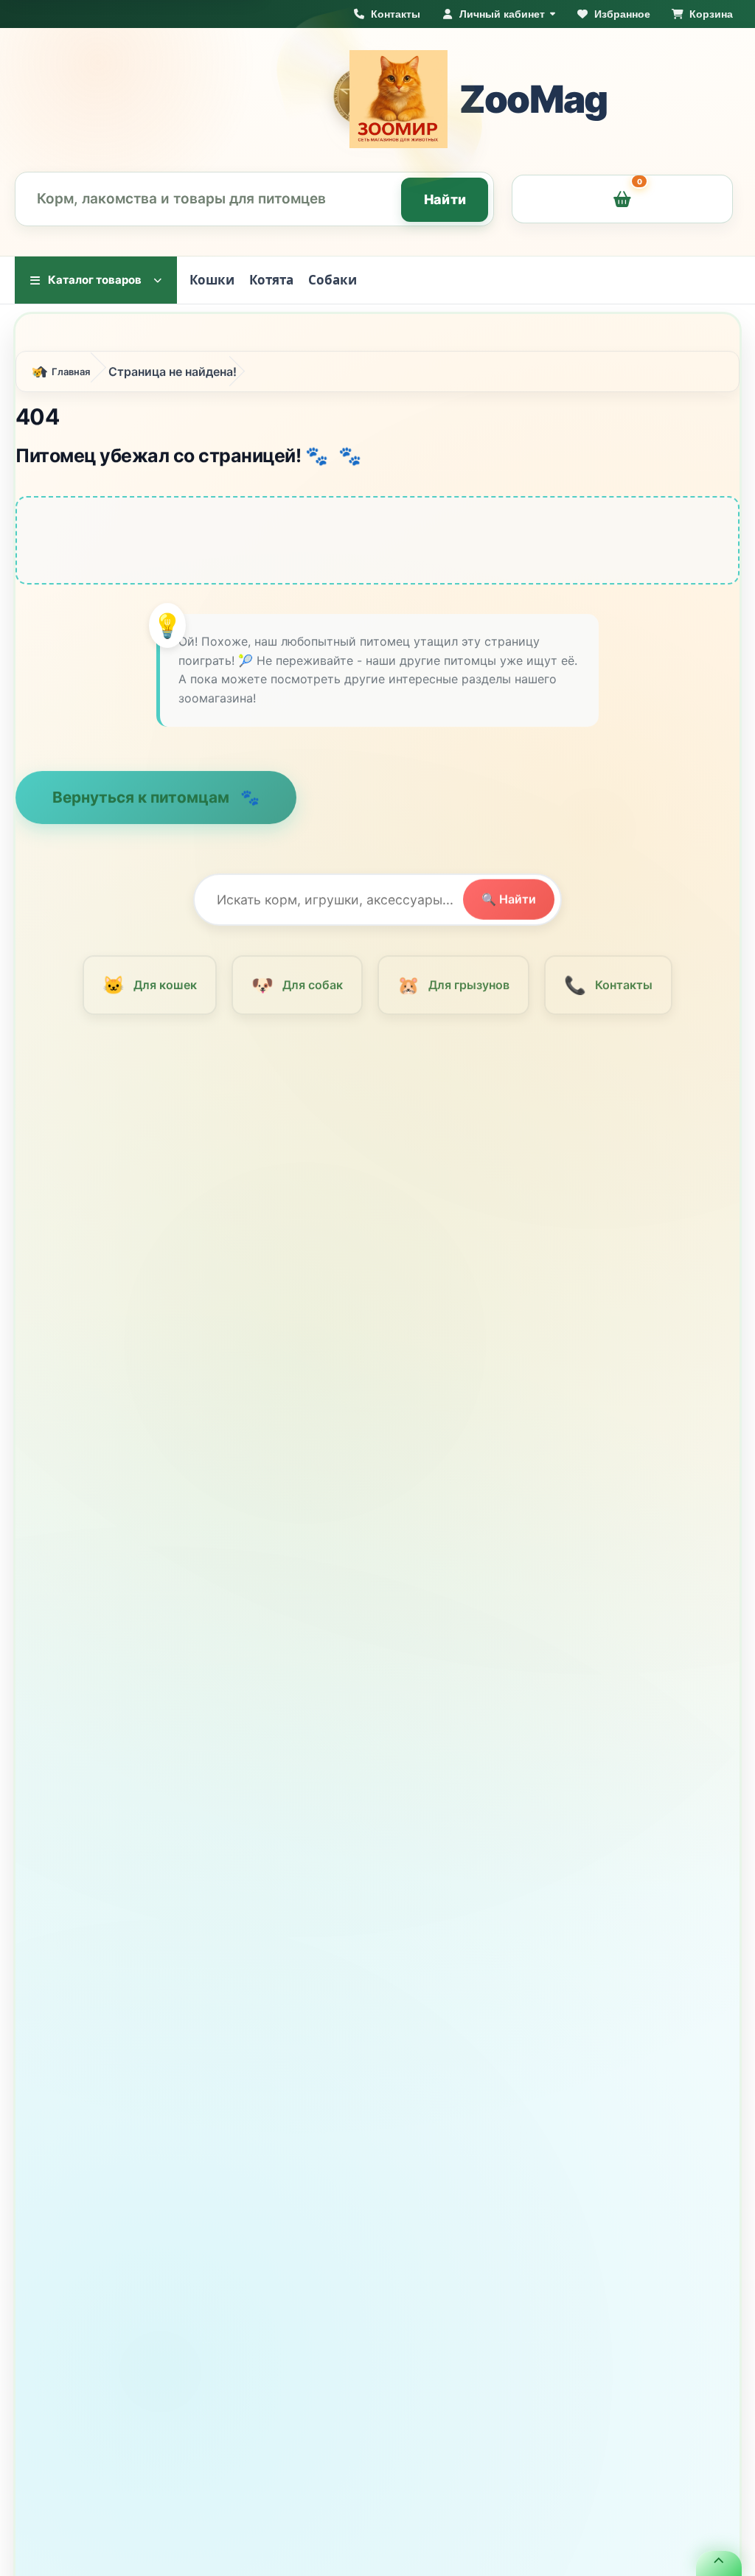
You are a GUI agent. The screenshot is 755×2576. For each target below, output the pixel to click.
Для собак (297, 992)
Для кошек (149, 992)
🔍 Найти (509, 907)
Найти (445, 199)
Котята (271, 280)
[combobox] (254, 199)
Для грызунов (453, 992)
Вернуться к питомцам (143, 804)
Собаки (333, 280)
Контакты (608, 992)
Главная (71, 379)
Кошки (212, 280)
